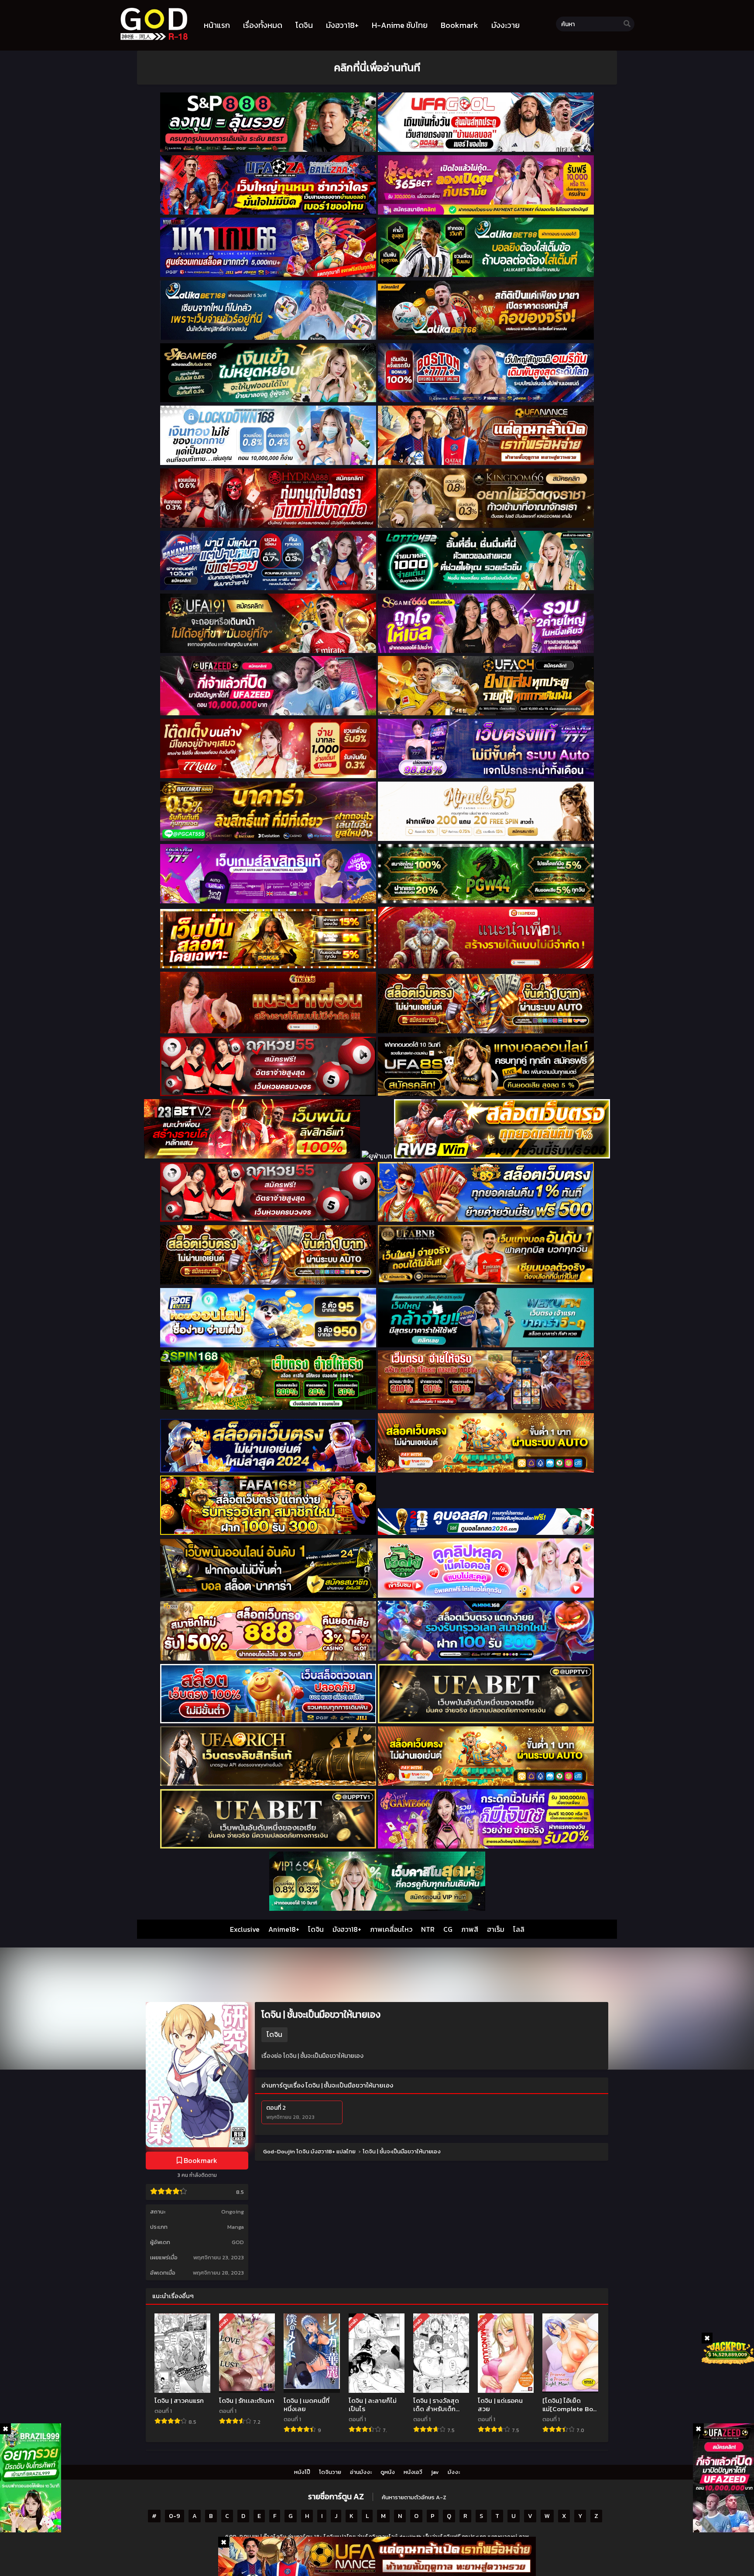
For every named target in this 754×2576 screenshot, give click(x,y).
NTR (428, 1929)
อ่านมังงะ (361, 2472)
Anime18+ (284, 1929)
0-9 (175, 2516)
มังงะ (454, 2472)
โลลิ (519, 1929)
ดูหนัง (388, 2472)
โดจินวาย (330, 2472)
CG (448, 1929)
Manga (236, 2227)
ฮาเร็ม (496, 1929)
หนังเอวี (413, 2472)
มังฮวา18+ (347, 1929)
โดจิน (316, 1929)
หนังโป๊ (302, 2472)
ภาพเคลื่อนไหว (391, 1929)
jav (435, 2472)
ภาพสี (470, 1929)
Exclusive (245, 1929)
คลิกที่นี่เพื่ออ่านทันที (377, 67)
